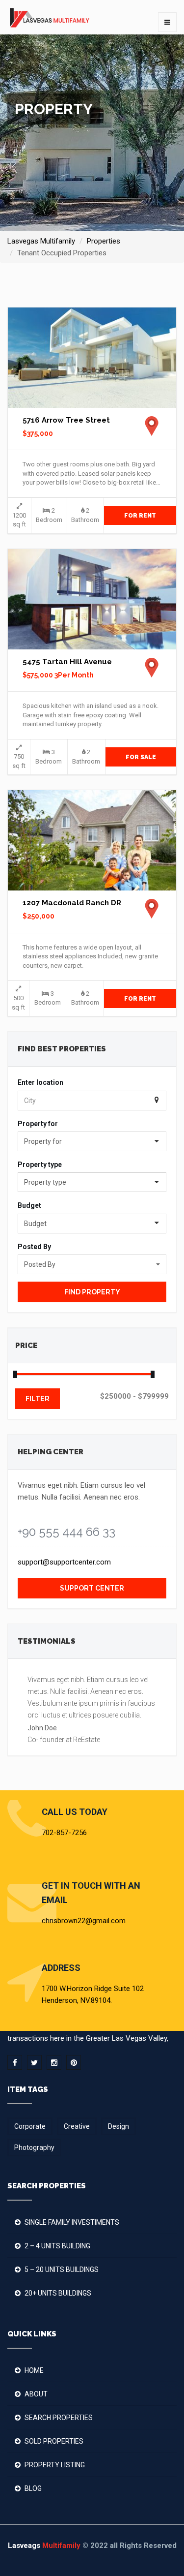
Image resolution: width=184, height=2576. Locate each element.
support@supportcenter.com (64, 1562)
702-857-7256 (64, 1833)
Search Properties (59, 2418)
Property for (38, 1124)
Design (118, 2126)
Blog (33, 2488)
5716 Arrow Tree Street (66, 420)
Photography (34, 2147)
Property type (40, 1165)
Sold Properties (54, 2441)
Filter (38, 1399)
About (36, 2394)
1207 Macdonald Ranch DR (72, 903)
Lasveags (44, 2545)
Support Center (92, 1588)
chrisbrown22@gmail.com (84, 1921)
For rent (140, 516)
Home (34, 2370)
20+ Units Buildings (58, 2293)
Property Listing (55, 2465)
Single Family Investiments (72, 2222)
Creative (77, 2126)
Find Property (92, 1292)
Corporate (30, 2126)
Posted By (34, 1247)
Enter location (40, 1082)
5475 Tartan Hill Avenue (67, 662)
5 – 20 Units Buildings (62, 2269)
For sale (141, 757)
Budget (29, 1205)
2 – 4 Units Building (57, 2246)
